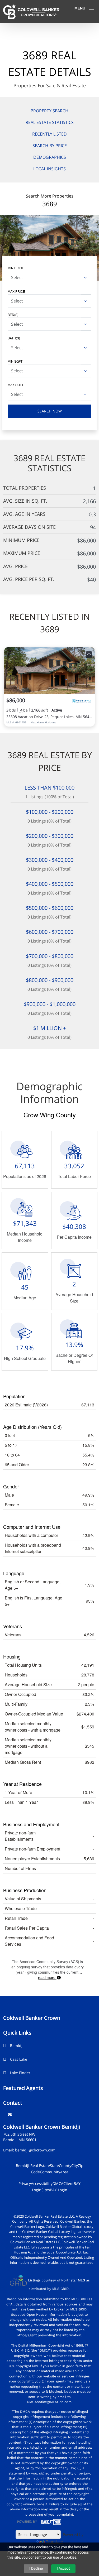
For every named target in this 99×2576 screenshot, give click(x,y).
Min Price (16, 268)
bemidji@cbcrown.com (35, 2150)
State (54, 2166)
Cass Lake (19, 2059)
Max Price (16, 291)
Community (50, 2172)
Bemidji (17, 2046)
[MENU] (91, 8)
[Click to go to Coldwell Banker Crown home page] (31, 11)
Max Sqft (16, 385)
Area (64, 2172)
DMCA (58, 2183)
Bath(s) (14, 338)
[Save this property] (89, 655)
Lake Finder (20, 2073)
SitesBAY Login (54, 2190)
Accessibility (42, 2183)
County (65, 2166)
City (75, 2166)
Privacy (25, 2183)
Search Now (50, 411)
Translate (55, 2542)
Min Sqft (15, 361)
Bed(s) (13, 314)
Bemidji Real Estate (33, 2166)
